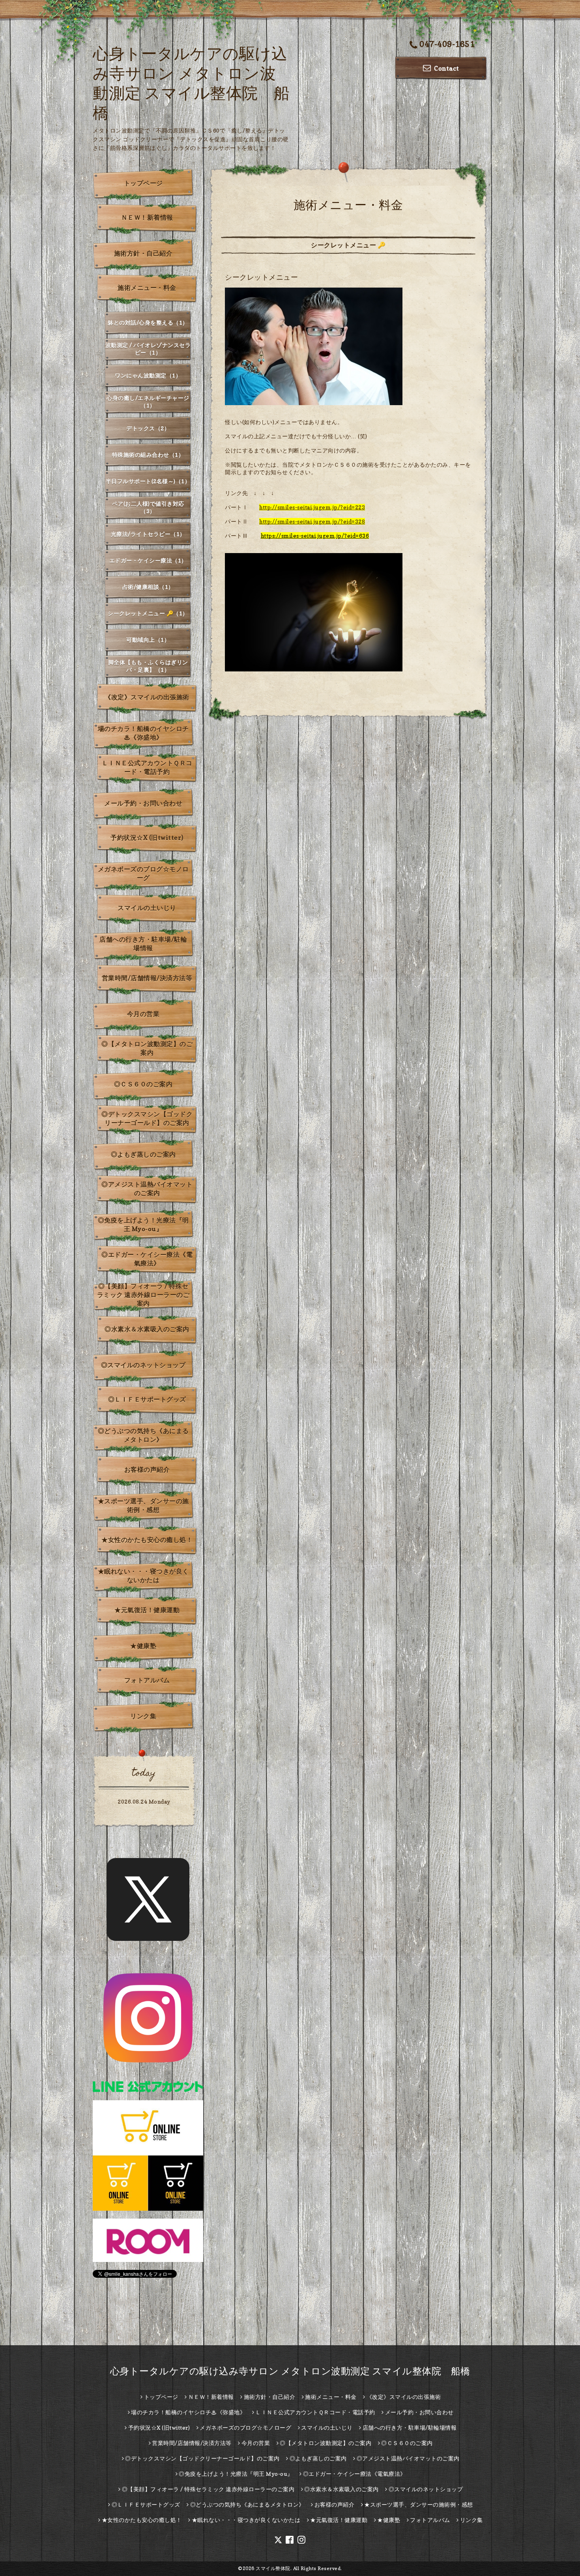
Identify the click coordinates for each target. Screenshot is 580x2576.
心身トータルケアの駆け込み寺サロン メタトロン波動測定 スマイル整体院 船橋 (290, 2371)
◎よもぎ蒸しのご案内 (143, 1154)
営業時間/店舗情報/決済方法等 (147, 978)
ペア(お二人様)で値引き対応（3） (148, 507)
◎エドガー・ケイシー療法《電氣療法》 (147, 1259)
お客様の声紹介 (147, 1469)
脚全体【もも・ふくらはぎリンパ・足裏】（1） (148, 666)
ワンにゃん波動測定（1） (148, 375)
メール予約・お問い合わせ (143, 803)
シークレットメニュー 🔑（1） (148, 613)
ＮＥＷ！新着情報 (147, 217)
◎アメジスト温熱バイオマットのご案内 (147, 1189)
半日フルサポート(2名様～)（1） (148, 481)
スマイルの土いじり (147, 908)
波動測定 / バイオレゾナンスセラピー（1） (148, 349)
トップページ (143, 183)
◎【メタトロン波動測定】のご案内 (147, 1048)
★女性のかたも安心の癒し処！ (147, 1540)
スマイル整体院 (273, 2568)
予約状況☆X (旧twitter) (147, 837)
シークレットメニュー (261, 277)
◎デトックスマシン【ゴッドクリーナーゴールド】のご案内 (147, 1118)
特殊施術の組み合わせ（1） (148, 455)
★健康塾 (143, 1646)
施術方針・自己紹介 (143, 253)
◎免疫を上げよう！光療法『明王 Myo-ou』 (143, 1224)
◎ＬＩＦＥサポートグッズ (147, 1399)
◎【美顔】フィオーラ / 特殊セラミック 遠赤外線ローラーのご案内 (143, 1295)
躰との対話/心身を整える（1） (148, 322)
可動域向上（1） (148, 640)
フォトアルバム (147, 1680)
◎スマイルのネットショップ (143, 1365)
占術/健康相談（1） (148, 587)
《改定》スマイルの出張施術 (147, 697)
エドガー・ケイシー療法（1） (148, 560)
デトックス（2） (148, 428)
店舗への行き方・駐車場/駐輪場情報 (143, 944)
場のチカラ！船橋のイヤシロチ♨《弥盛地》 (143, 733)
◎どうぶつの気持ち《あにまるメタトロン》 (143, 1435)
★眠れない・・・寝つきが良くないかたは (143, 1576)
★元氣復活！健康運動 (147, 1610)
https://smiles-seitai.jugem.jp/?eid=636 (315, 536)
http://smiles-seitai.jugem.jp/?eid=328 (312, 521)
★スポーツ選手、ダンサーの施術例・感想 (143, 1505)
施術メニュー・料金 (147, 288)
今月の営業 (143, 1014)
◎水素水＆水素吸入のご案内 (147, 1329)
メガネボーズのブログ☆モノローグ (143, 873)
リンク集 (143, 1716)
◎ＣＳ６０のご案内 (143, 1084)
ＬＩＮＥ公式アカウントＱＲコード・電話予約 (147, 767)
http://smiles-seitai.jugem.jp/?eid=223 (312, 507)
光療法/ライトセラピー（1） (148, 534)
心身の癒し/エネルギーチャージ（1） (148, 402)
